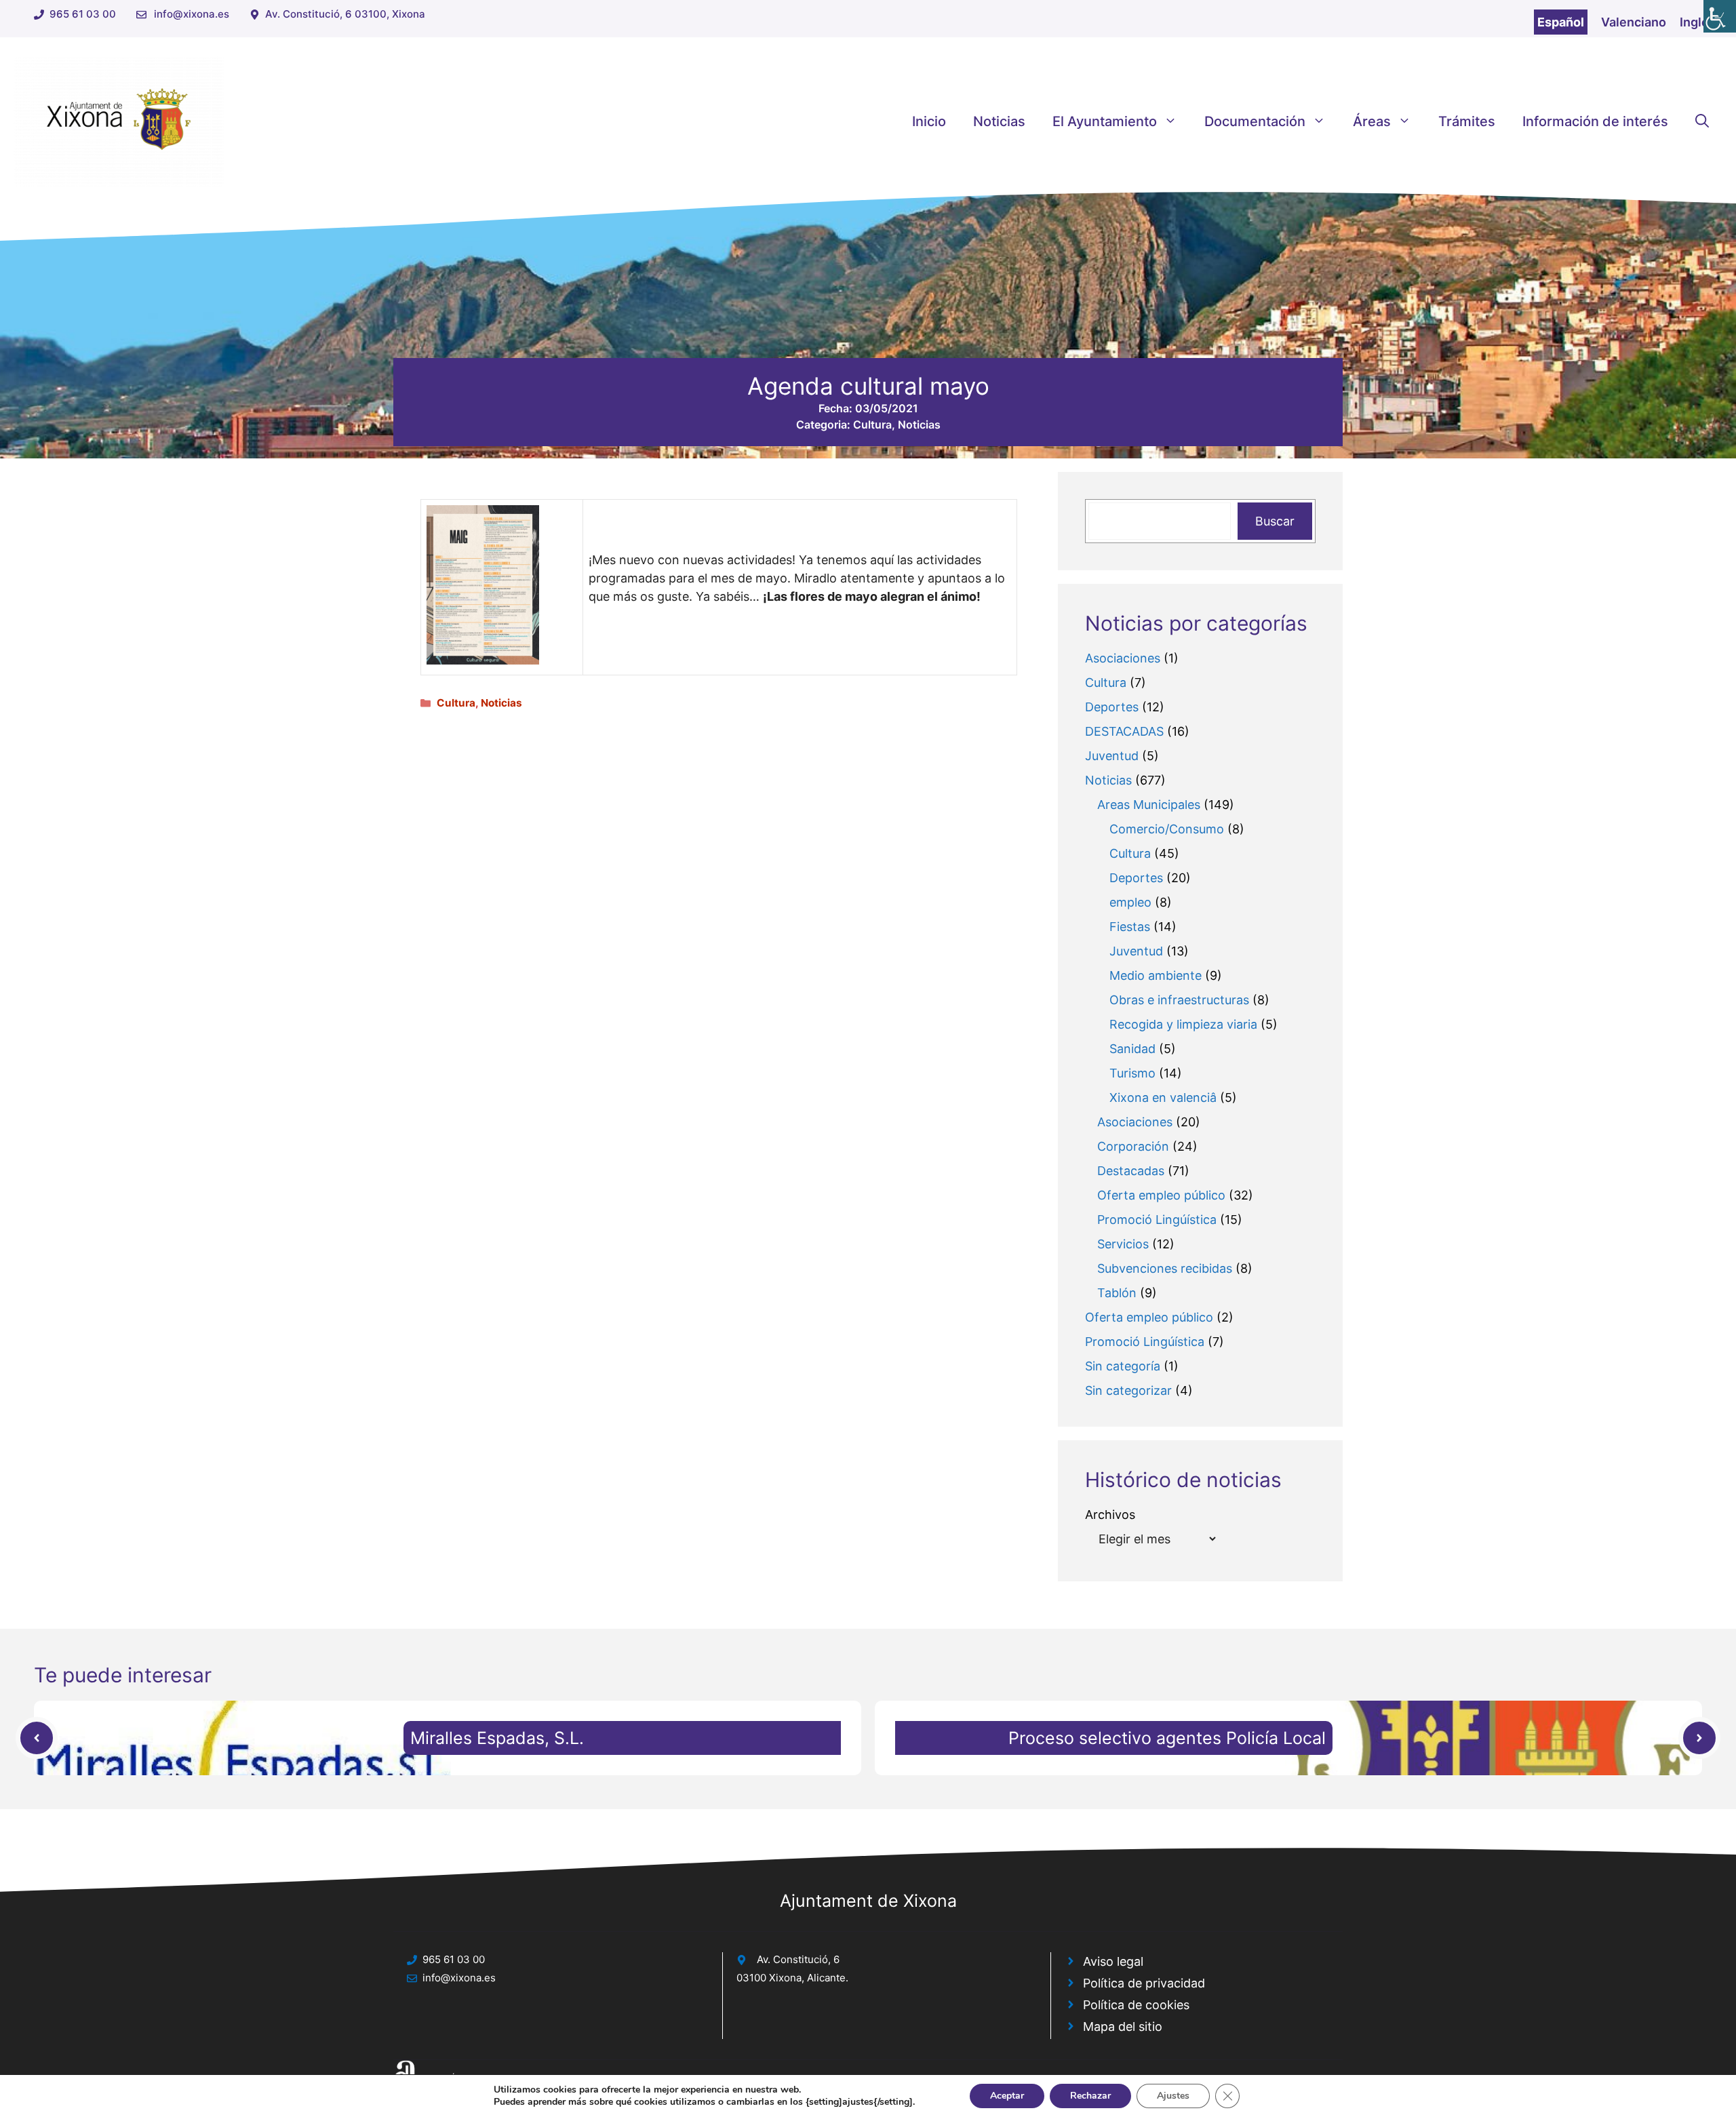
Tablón (1117, 1293)
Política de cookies (1136, 2005)
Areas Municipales (1149, 805)
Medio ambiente (1156, 975)
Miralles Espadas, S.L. (497, 1738)
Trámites (1467, 121)
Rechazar (1090, 2096)
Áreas (1372, 121)
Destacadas (1131, 1171)
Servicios (1123, 1244)
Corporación (1133, 1146)
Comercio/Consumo (1167, 829)
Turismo (1132, 1073)
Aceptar (1007, 2096)
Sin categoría (1123, 1366)
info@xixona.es (192, 14)
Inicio (929, 121)
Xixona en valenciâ (1163, 1097)
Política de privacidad (1144, 1983)
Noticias (999, 121)
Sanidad (1132, 1049)
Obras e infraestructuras (1179, 1000)
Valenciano (1634, 22)
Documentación (1255, 121)
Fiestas (1130, 927)
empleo (1130, 902)
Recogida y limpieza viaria (1183, 1024)
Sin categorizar (1128, 1390)
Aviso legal (1113, 1961)
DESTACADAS (1124, 731)
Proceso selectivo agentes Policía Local (1167, 1738)
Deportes (1112, 707)
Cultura (872, 424)
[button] (1702, 121)
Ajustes (1173, 2096)
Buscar (1275, 521)
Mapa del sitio (1123, 2026)
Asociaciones (1123, 658)
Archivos (1110, 1515)
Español (1561, 22)
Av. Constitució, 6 (798, 1959)
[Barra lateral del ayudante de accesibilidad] (1720, 16)
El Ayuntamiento (1105, 121)
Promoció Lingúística (1157, 1220)
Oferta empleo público (1161, 1195)
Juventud (1112, 756)
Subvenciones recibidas (1165, 1268)
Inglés (1698, 22)
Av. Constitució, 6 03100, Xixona (345, 14)
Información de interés (1595, 121)
